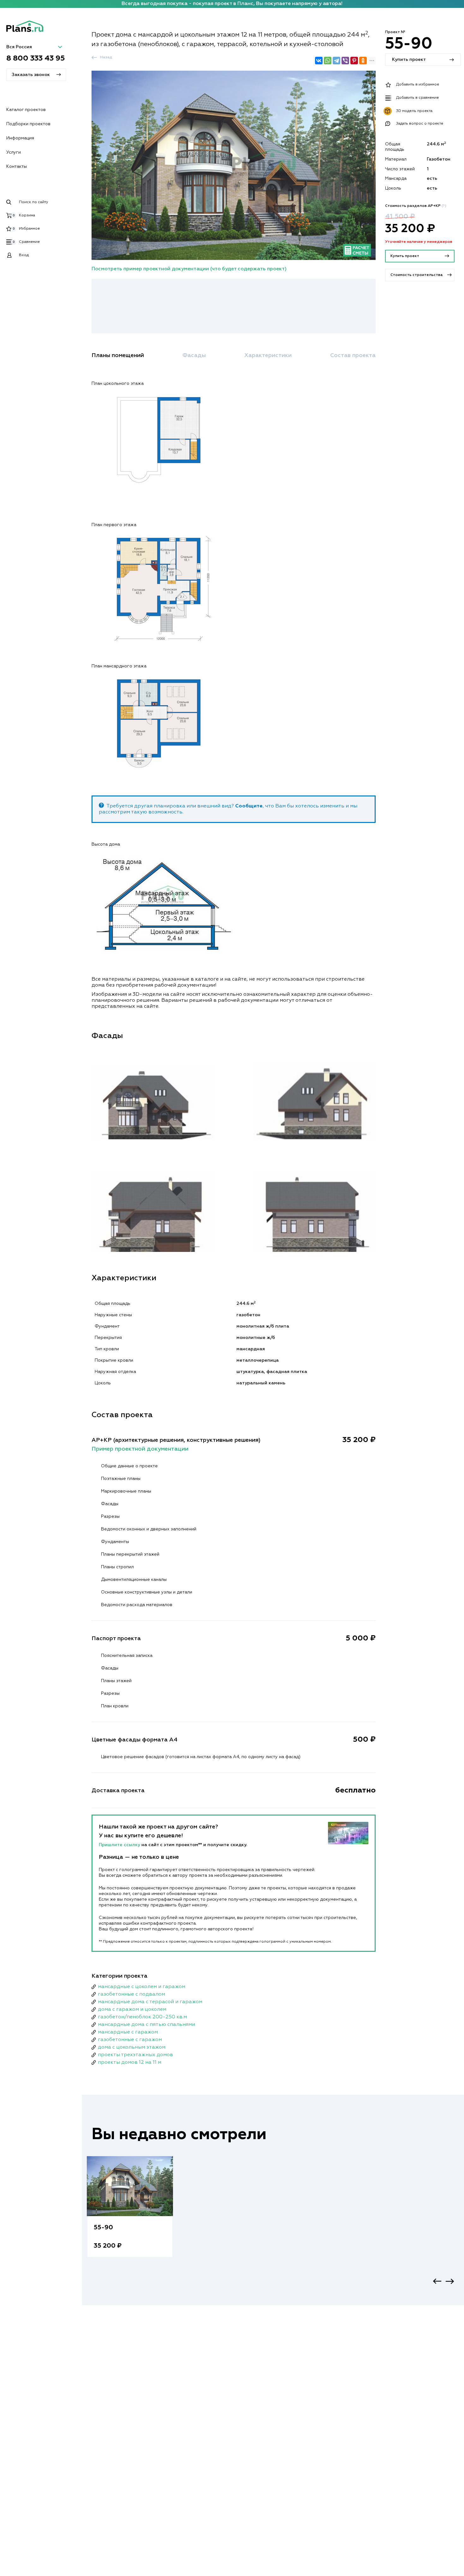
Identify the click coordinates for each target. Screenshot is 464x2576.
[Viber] (345, 61)
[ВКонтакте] (319, 61)
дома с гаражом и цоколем (132, 2010)
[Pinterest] (354, 61)
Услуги (14, 152)
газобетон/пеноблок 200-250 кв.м (142, 2017)
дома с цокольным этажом (132, 2047)
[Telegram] (336, 61)
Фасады (194, 355)
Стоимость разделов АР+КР (416, 206)
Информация (20, 138)
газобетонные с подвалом (131, 1994)
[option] (130, 2213)
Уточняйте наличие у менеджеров (419, 242)
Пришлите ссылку (120, 1845)
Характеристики (268, 355)
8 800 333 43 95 (36, 59)
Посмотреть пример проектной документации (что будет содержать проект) (189, 269)
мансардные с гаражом (128, 2032)
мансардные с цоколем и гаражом (142, 1987)
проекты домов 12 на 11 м (130, 2063)
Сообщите (249, 806)
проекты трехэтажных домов (135, 2055)
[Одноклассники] (363, 61)
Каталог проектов (26, 110)
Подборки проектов (28, 124)
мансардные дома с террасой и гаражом (150, 2002)
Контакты (17, 167)
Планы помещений (118, 355)
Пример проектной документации (140, 1449)
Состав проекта (353, 355)
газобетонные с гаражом (130, 2040)
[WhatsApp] (328, 61)
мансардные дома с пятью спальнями (146, 2025)
